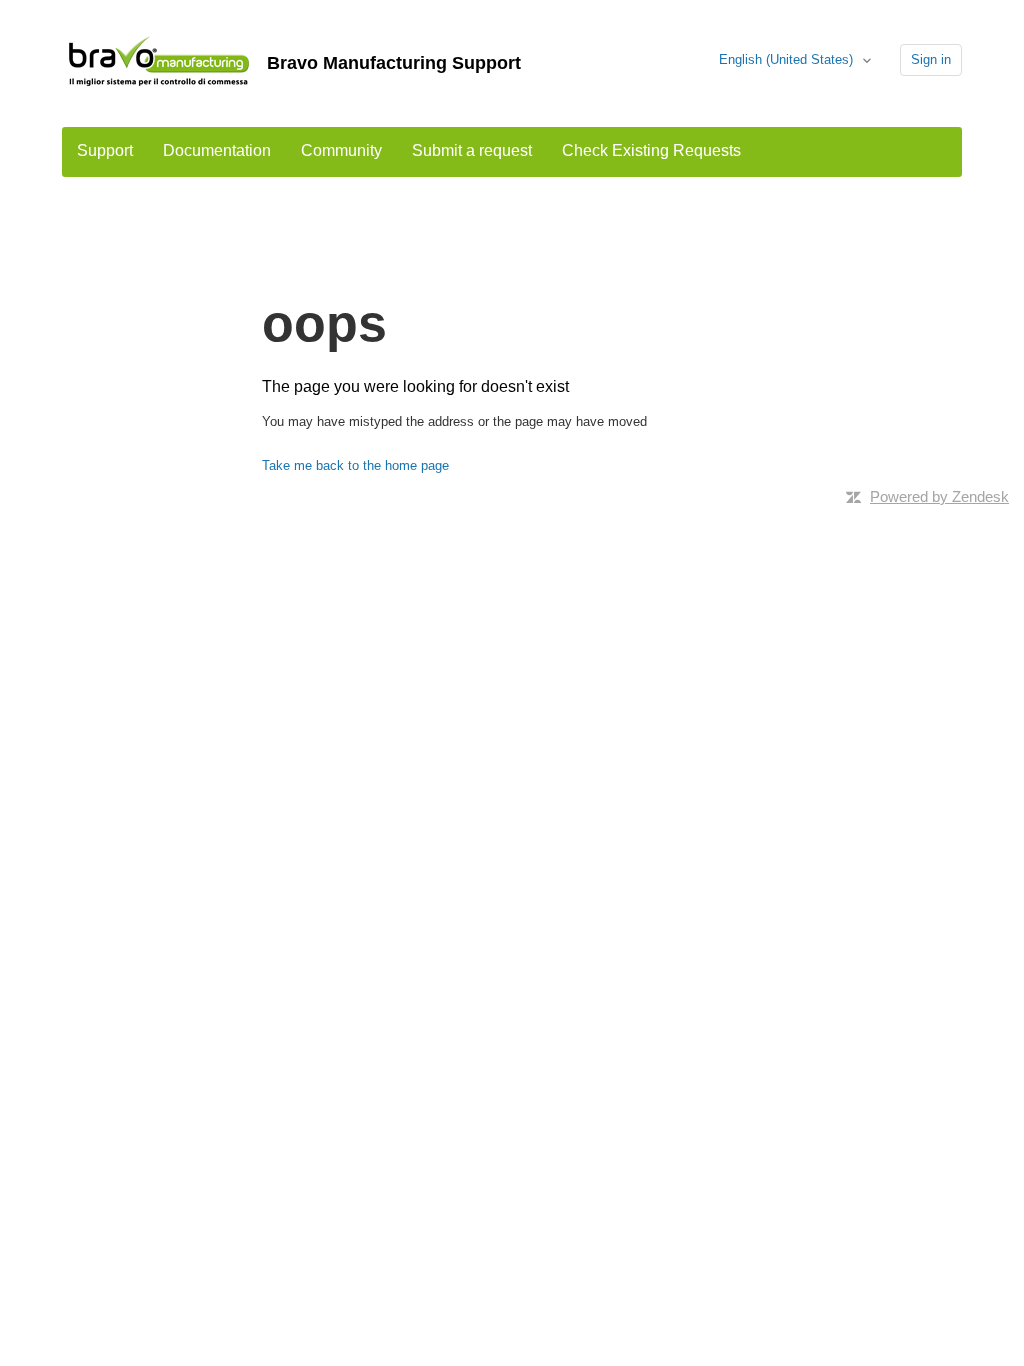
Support (105, 150)
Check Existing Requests (651, 150)
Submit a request (472, 150)
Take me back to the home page (355, 465)
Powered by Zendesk (939, 496)
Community (341, 150)
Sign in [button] (931, 59)
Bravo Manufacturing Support (394, 63)
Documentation (217, 150)
